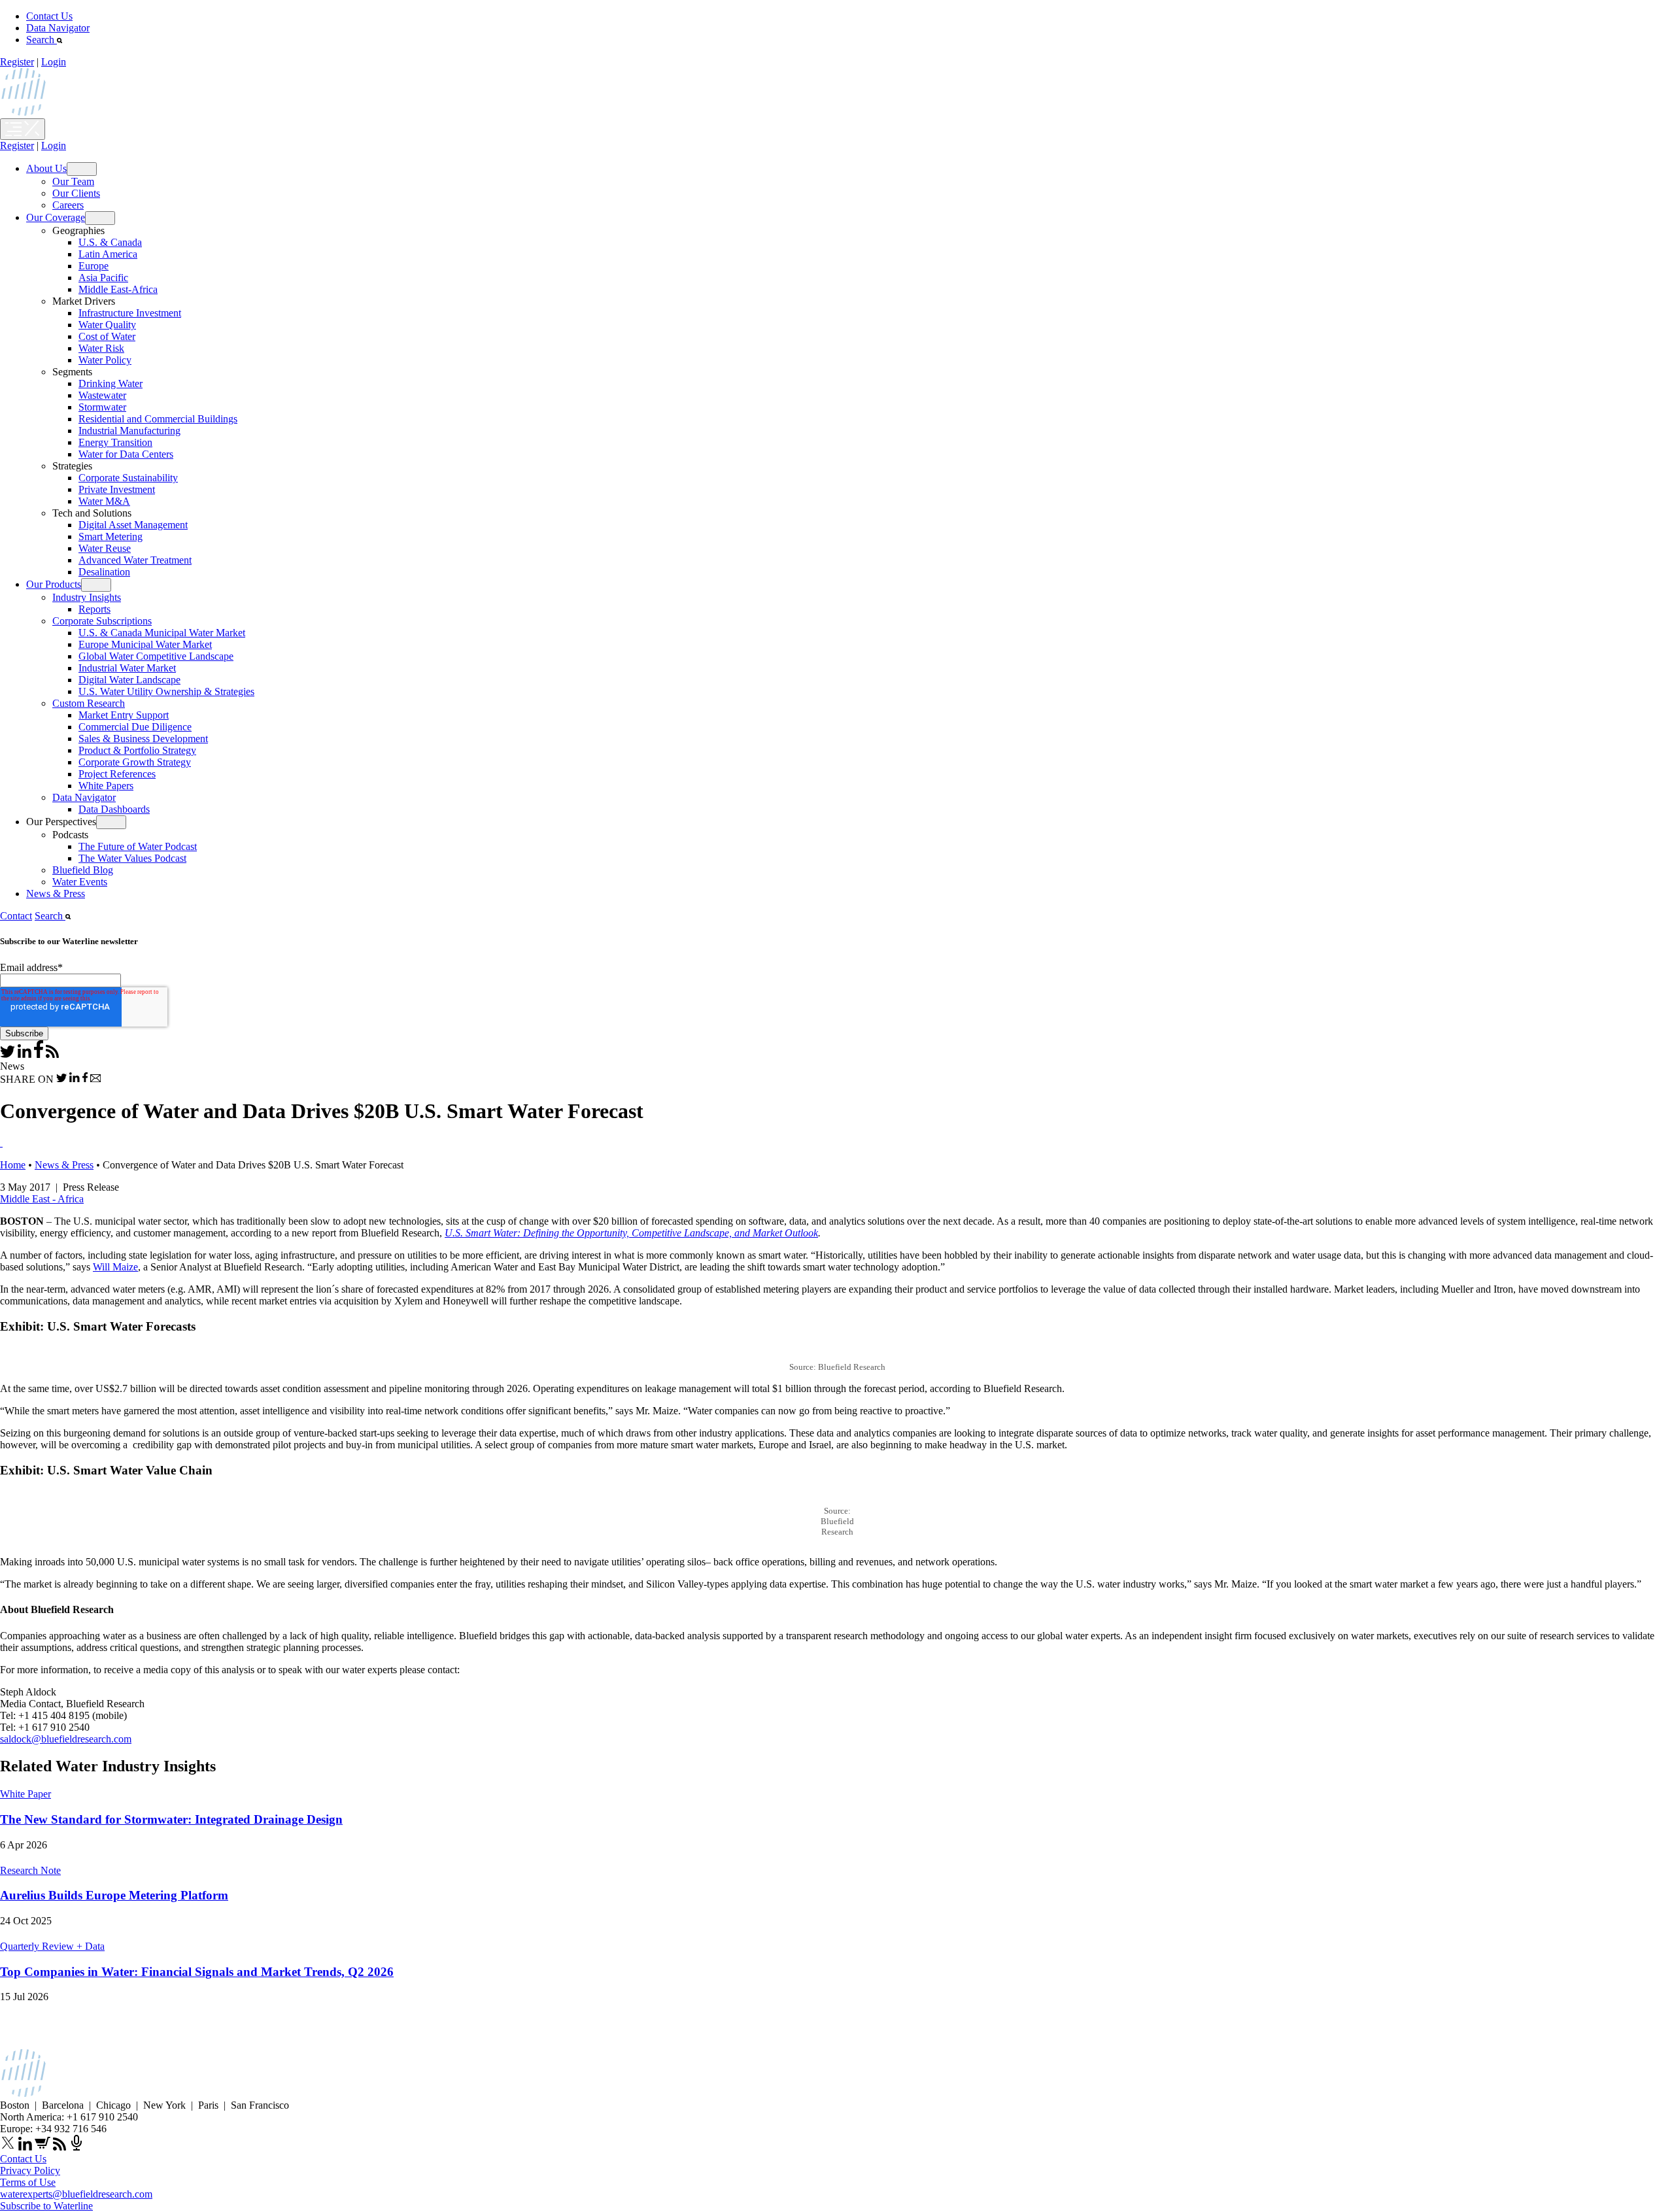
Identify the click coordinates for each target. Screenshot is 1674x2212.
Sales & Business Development (143, 739)
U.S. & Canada (110, 242)
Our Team (73, 181)
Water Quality (107, 325)
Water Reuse (105, 548)
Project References (117, 774)
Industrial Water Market (127, 668)
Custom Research (89, 703)
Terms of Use (28, 2182)
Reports (94, 609)
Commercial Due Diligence (135, 727)
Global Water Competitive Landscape (156, 656)
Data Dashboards (114, 809)
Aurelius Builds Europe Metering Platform (114, 1895)
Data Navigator (58, 28)
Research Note (30, 1870)
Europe (94, 266)
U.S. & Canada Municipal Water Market (162, 633)
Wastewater (102, 395)
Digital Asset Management (133, 525)
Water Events (80, 882)
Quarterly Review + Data (52, 1946)
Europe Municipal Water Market (145, 644)
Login (54, 62)
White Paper (26, 1794)
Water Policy (105, 360)
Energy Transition (115, 442)
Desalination (104, 572)
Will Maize (115, 1267)
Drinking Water (111, 383)
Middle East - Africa (42, 1199)
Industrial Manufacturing (129, 431)
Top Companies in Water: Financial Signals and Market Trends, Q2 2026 (197, 1972)
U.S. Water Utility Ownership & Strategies (166, 691)
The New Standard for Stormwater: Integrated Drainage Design (171, 1819)
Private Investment (117, 489)
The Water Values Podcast (132, 858)
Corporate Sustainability (128, 478)
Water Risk (101, 348)
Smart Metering (111, 536)
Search (42, 40)
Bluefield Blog (83, 870)
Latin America (108, 254)
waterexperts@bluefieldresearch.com (76, 2194)
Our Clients (76, 193)
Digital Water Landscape (129, 680)
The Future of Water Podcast (138, 846)
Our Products (54, 584)
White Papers (106, 786)
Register (17, 62)
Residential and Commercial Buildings (158, 419)
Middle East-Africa (118, 289)
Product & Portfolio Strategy (137, 750)
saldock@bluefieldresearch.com (66, 1739)
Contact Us (49, 16)
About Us (46, 168)
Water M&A (104, 501)
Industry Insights (87, 597)
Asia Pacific (103, 278)
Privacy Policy (30, 2170)
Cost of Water (107, 336)
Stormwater (102, 407)
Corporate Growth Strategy (135, 762)
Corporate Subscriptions (102, 621)
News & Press (56, 893)
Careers (68, 205)
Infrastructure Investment (130, 313)
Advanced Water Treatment (135, 560)
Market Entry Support (124, 715)
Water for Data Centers (126, 454)
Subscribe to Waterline (46, 2206)
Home (13, 1165)
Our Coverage (56, 217)
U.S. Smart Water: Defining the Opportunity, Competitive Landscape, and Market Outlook (631, 1233)
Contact (16, 916)
